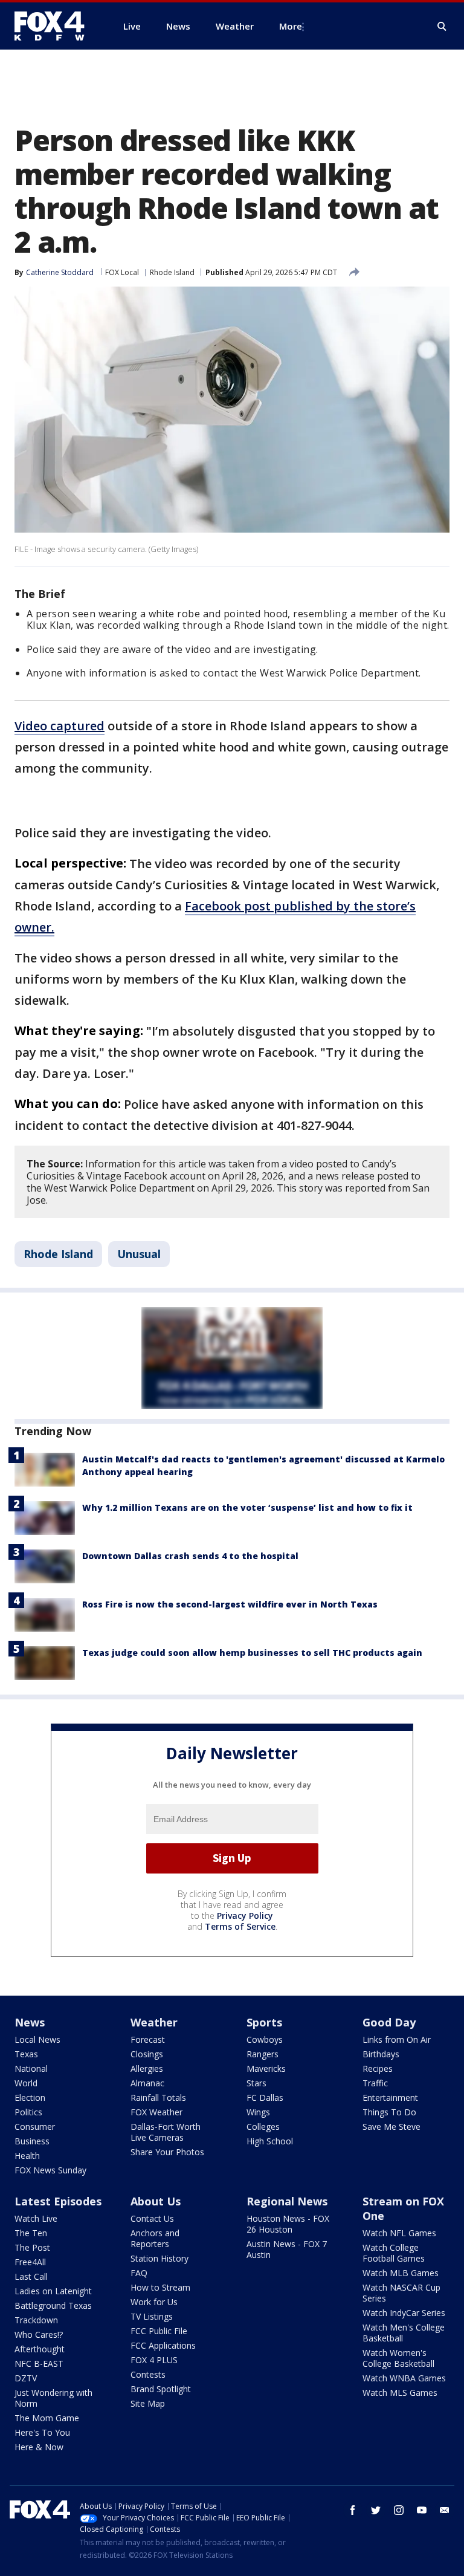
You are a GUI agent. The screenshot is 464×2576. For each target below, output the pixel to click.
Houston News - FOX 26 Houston (288, 2224)
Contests (148, 2374)
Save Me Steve (391, 2127)
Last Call (31, 2276)
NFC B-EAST (39, 2363)
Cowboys (265, 2039)
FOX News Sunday (50, 2170)
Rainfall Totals (158, 2097)
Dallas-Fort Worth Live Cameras (166, 2132)
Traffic (375, 2083)
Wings (258, 2112)
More (291, 26)
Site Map (148, 2403)
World (26, 2083)
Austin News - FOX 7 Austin (287, 2249)
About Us (156, 2201)
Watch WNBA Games (404, 2378)
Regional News (287, 2201)
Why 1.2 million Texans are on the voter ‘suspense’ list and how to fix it (247, 1507)
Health (27, 2156)
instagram (399, 2510)
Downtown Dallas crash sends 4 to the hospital (190, 1556)
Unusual (139, 1254)
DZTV (26, 2378)
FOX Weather (156, 2112)
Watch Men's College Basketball (404, 2333)
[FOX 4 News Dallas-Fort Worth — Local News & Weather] (54, 26)
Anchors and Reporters (155, 2238)
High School (270, 2141)
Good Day (389, 2022)
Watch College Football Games (394, 2253)
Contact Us (152, 2218)
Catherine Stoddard (60, 272)
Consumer (35, 2127)
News (30, 2022)
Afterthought (40, 2349)
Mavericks (266, 2068)
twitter (376, 2510)
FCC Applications (163, 2345)
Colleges (263, 2127)
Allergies (147, 2068)
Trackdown (36, 2320)
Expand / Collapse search (442, 27)
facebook (353, 2510)
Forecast (148, 2039)
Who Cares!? (39, 2334)
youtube (422, 2510)
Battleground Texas (53, 2305)
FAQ (139, 2273)
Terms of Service (240, 1926)
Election (30, 2097)
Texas (26, 2054)
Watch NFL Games (399, 2233)
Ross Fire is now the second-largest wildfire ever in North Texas (230, 1604)
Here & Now (39, 2447)
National (31, 2068)
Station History (159, 2258)
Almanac (147, 2083)
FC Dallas (265, 2097)
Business (32, 2141)
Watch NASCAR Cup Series (401, 2293)
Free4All (30, 2262)
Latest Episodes (58, 2201)
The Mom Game (47, 2418)
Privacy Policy (245, 1916)
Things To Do (389, 2112)
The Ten (31, 2233)
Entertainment (390, 2097)
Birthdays (381, 2054)
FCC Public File (159, 2331)
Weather (154, 2022)
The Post (32, 2247)
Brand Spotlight (161, 2389)
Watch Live (36, 2218)
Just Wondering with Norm (53, 2398)
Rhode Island (172, 272)
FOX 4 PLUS (154, 2360)
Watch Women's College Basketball (398, 2358)
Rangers (263, 2054)
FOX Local (122, 272)
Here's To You (42, 2432)
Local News (37, 2039)
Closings (147, 2054)
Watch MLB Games (401, 2273)
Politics (28, 2112)
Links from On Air (397, 2039)
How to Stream (160, 2287)
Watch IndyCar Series (404, 2313)
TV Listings (152, 2316)
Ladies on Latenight (53, 2291)
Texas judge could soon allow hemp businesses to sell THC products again (252, 1653)
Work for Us (154, 2302)
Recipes (378, 2068)
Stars (256, 2083)
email (445, 2510)
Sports (264, 2022)
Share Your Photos (167, 2152)
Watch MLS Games (400, 2393)
